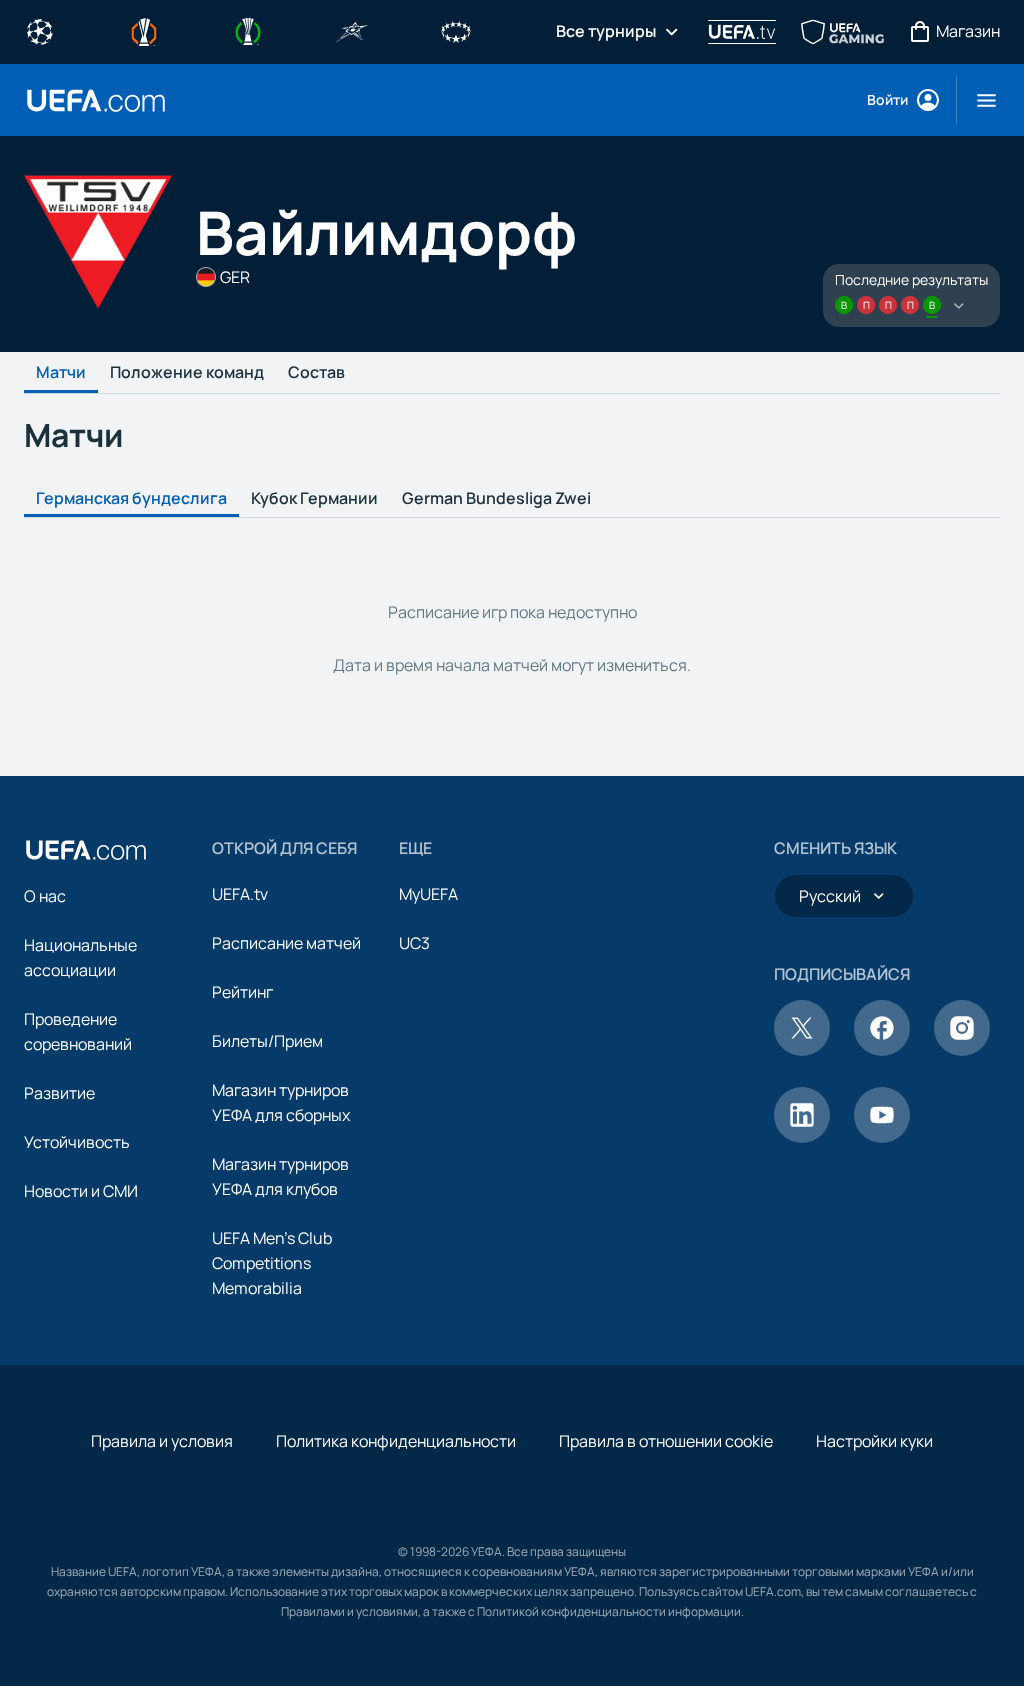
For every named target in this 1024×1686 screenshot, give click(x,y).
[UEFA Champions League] (40, 30)
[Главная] (86, 850)
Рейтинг (242, 992)
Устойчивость (77, 1142)
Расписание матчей (286, 943)
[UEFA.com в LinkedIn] (802, 1137)
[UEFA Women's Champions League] (456, 30)
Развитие (59, 1093)
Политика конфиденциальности (396, 1441)
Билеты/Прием (267, 1041)
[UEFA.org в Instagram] (962, 1050)
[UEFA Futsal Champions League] (352, 30)
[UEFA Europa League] (144, 30)
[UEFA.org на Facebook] (882, 1050)
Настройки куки (874, 1441)
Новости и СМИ (81, 1191)
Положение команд (187, 373)
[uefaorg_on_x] (802, 1050)
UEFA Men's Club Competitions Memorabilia (272, 1263)
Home (96, 100)
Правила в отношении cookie (666, 1441)
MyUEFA (428, 894)
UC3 (414, 943)
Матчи (61, 373)
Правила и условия (162, 1441)
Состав (316, 373)
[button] (978, 100)
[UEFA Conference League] (248, 30)
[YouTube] (882, 1137)
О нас (45, 896)
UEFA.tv (240, 894)
